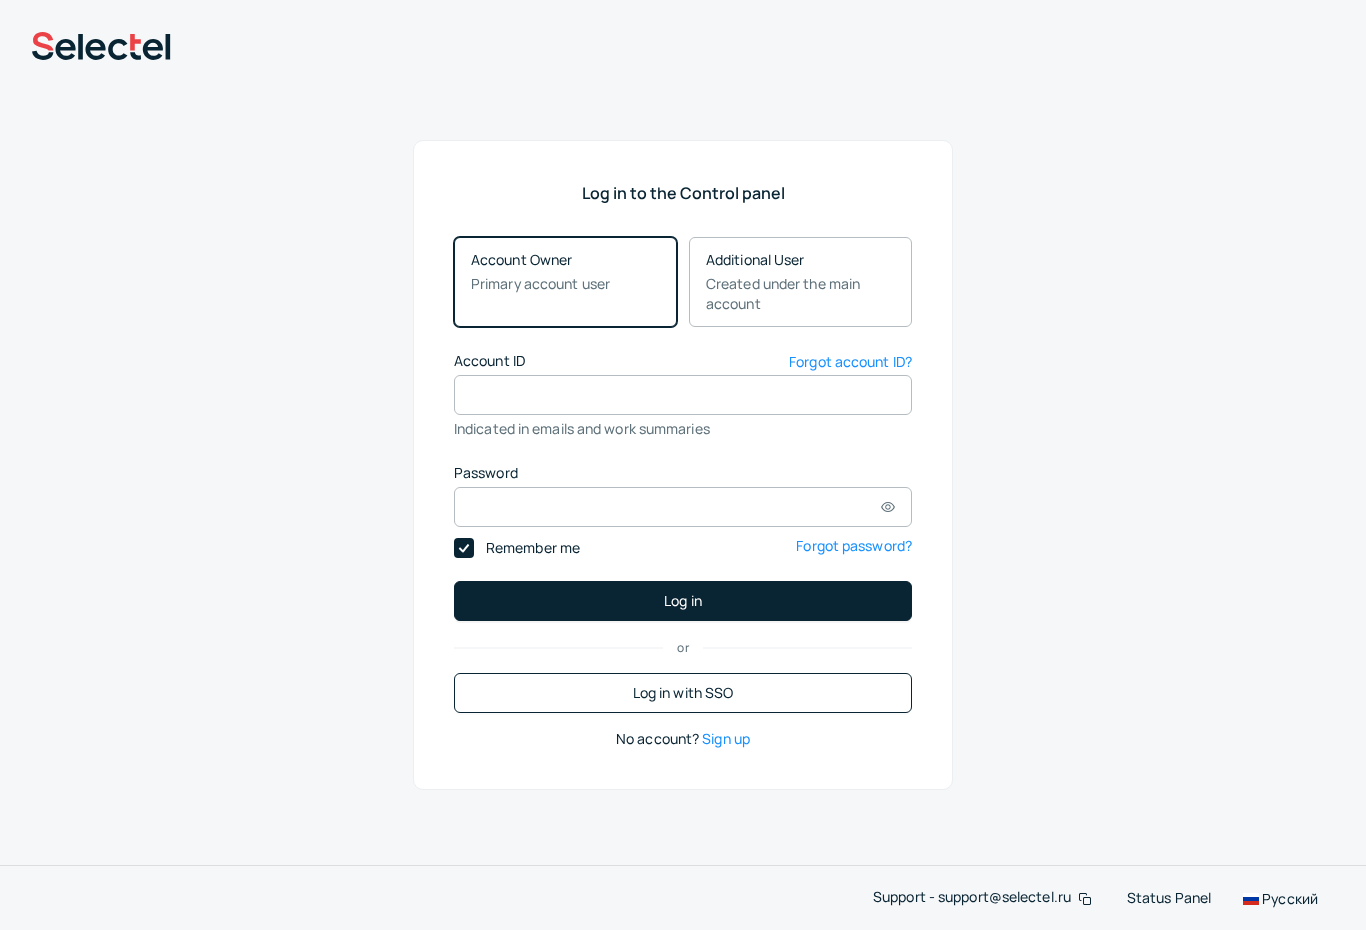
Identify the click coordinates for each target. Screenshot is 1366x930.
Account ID (489, 360)
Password (486, 472)
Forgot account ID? (850, 361)
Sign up (726, 738)
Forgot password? (854, 545)
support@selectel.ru (1004, 896)
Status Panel (1169, 897)
